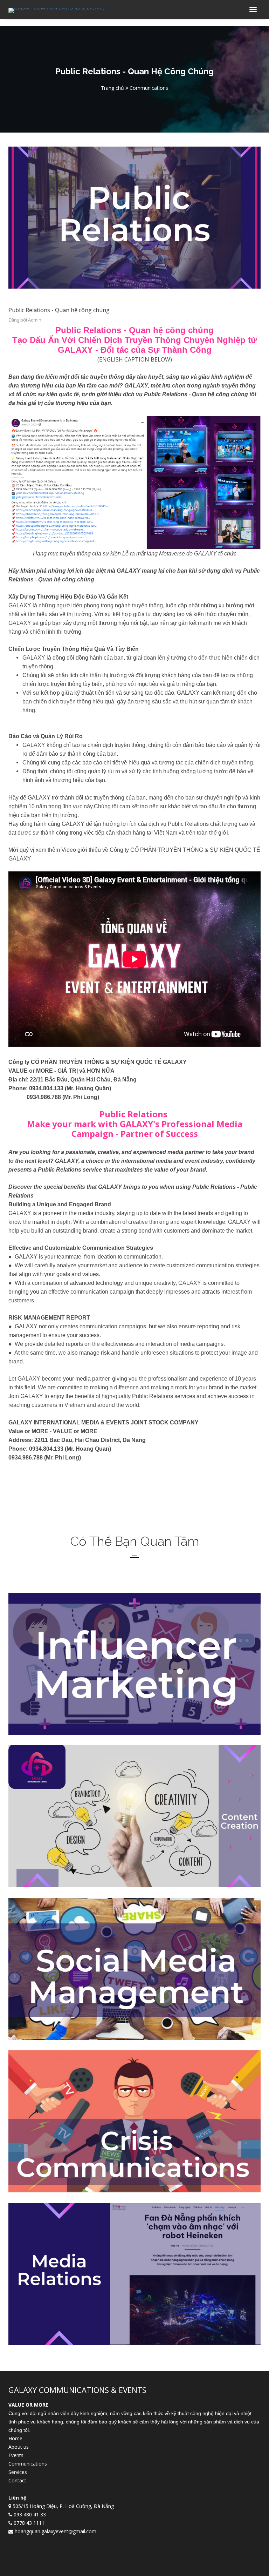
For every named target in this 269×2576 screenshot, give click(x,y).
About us (19, 2447)
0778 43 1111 (29, 2523)
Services (18, 2472)
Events (16, 2455)
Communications (28, 2464)
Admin (35, 320)
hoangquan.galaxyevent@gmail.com (56, 2531)
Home (15, 2438)
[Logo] (57, 10)
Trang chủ (112, 88)
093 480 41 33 (30, 2514)
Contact (17, 2480)
